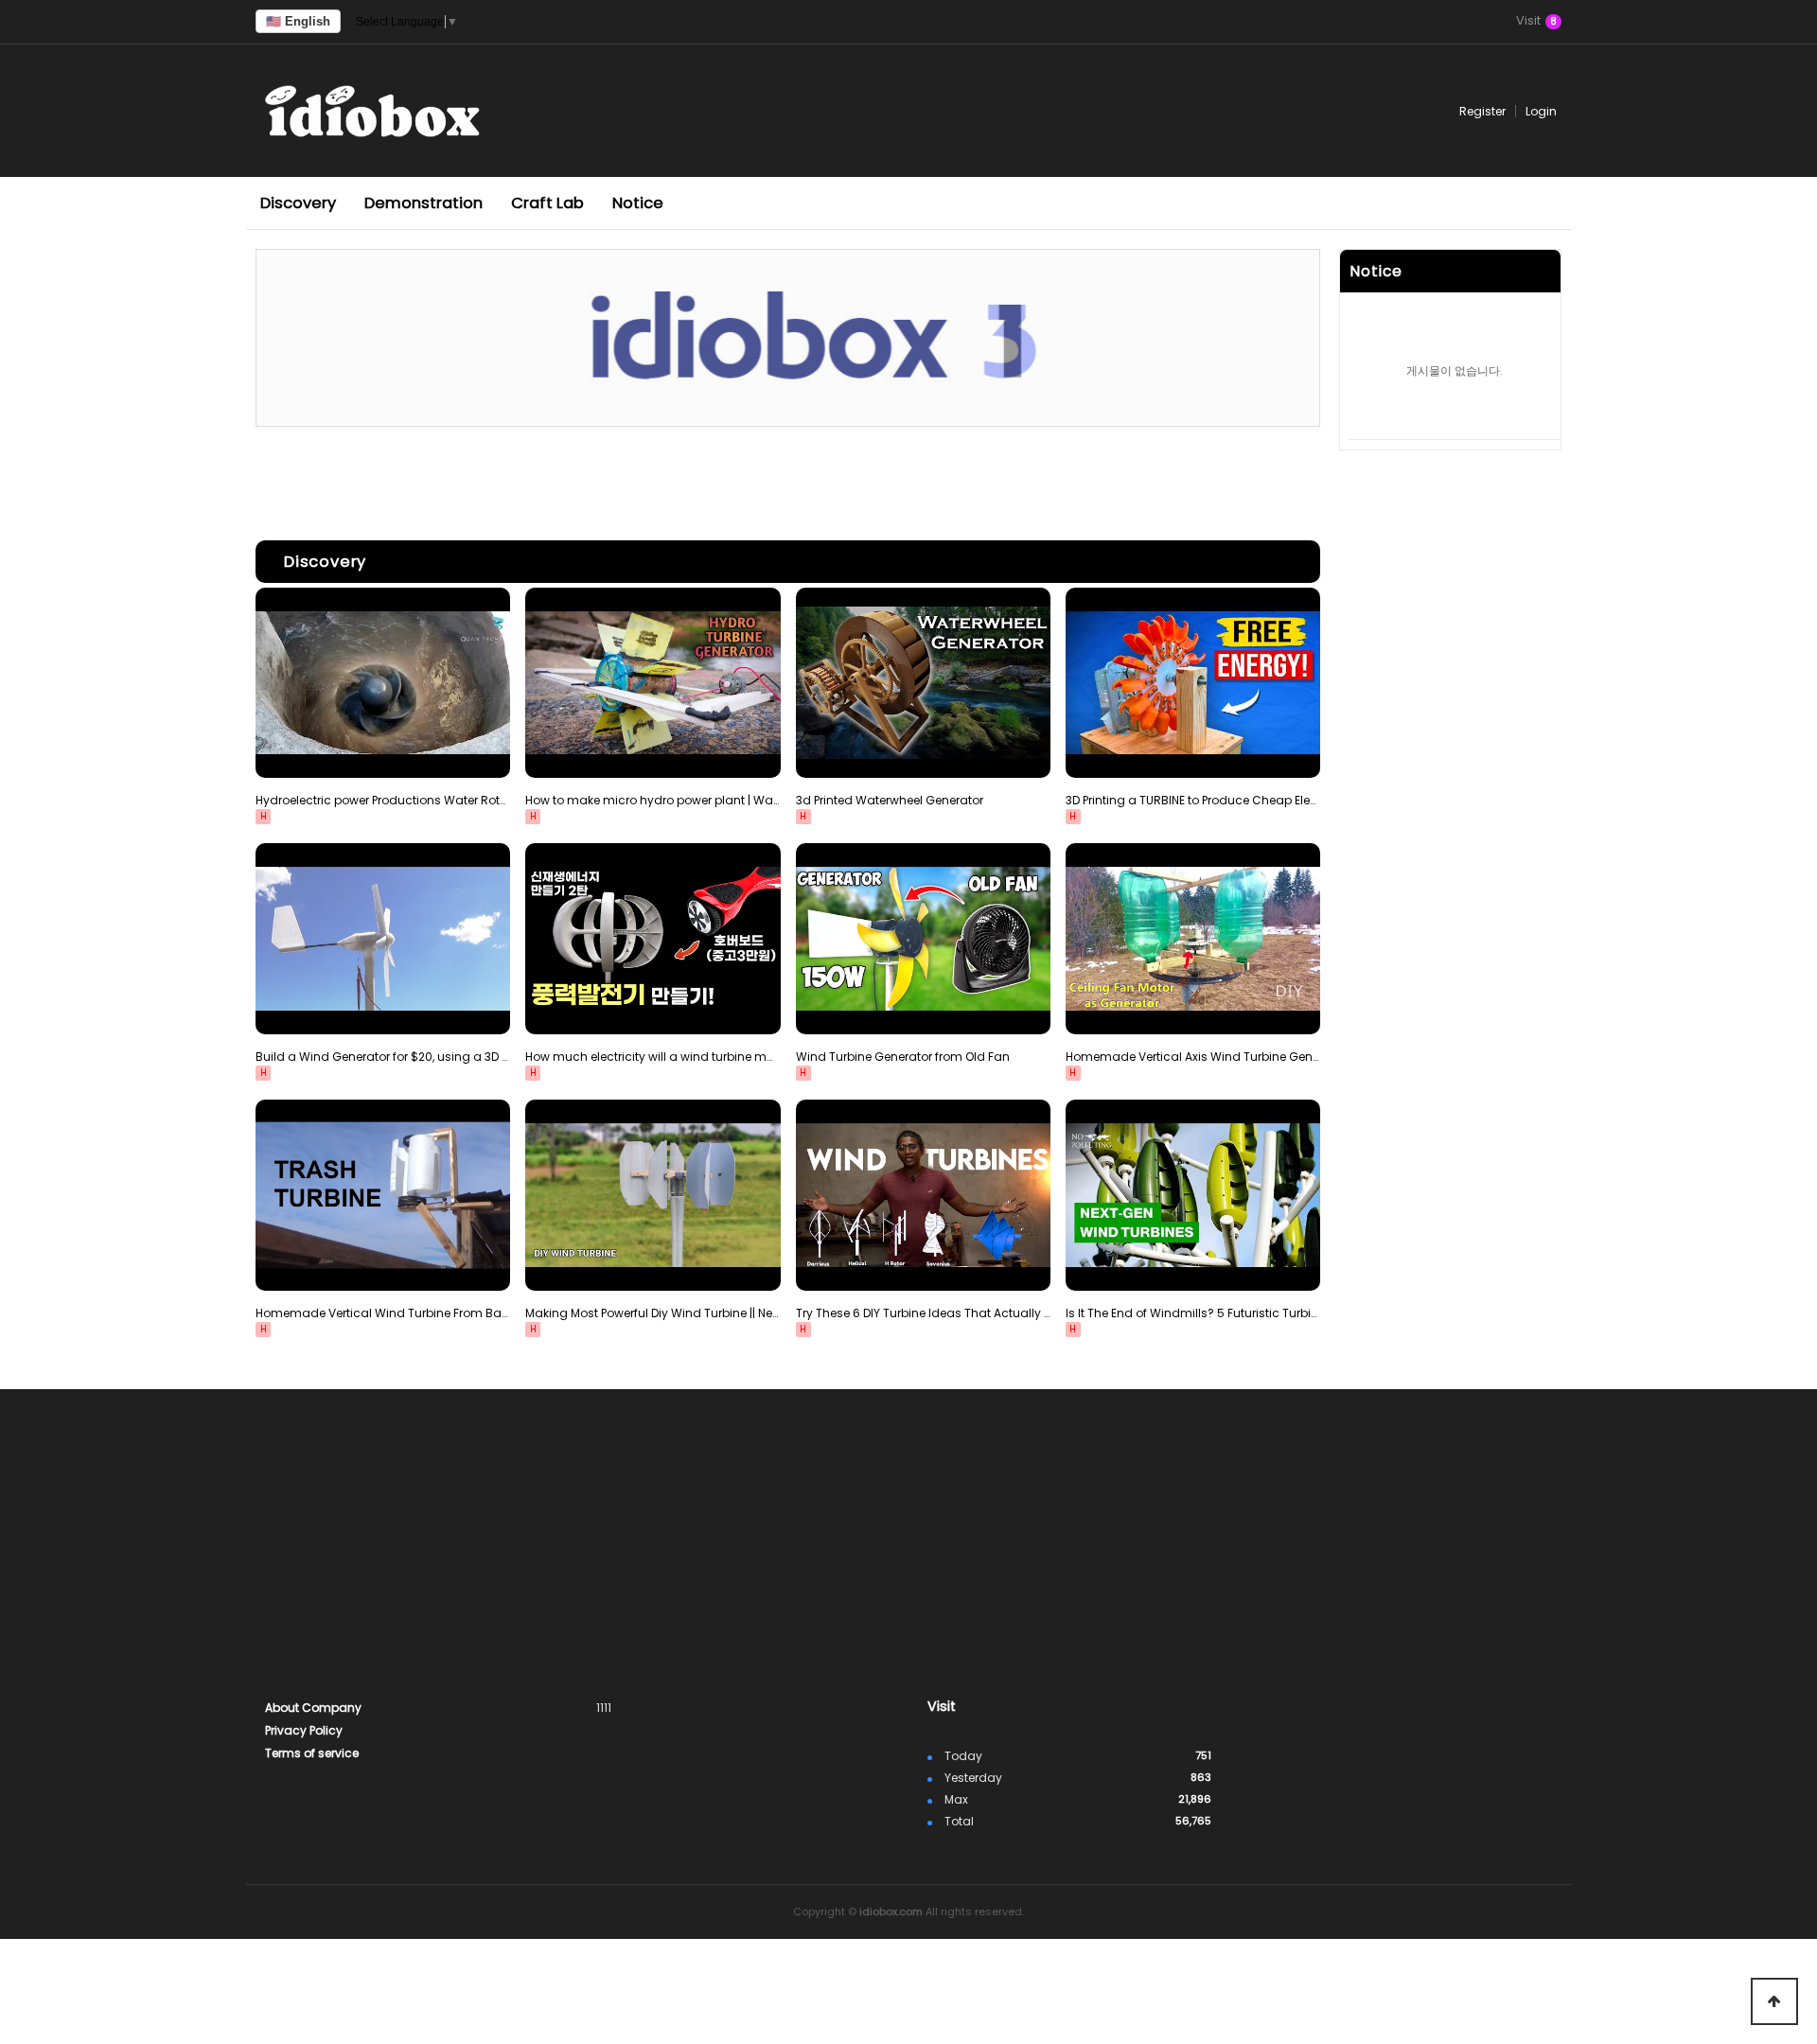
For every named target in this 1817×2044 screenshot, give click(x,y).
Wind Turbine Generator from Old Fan (903, 1057)
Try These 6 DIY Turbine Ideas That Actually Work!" (923, 1313)
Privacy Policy (304, 1730)
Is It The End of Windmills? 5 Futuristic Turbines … (1193, 1313)
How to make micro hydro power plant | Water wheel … (653, 800)
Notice (638, 203)
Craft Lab (547, 203)
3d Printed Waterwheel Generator (890, 800)
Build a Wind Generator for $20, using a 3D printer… (383, 1057)
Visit (1536, 22)
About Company (313, 1708)
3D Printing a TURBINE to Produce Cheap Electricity (1193, 800)
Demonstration (423, 203)
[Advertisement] (788, 479)
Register (1482, 111)
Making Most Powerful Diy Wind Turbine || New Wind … (653, 1313)
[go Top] (1774, 2001)
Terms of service (312, 1753)
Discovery (298, 203)
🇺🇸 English (298, 21)
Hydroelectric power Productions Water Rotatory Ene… (383, 800)
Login (1541, 111)
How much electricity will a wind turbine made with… (653, 1057)
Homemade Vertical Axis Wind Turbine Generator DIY (1193, 1057)
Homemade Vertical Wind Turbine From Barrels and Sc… (383, 1313)
